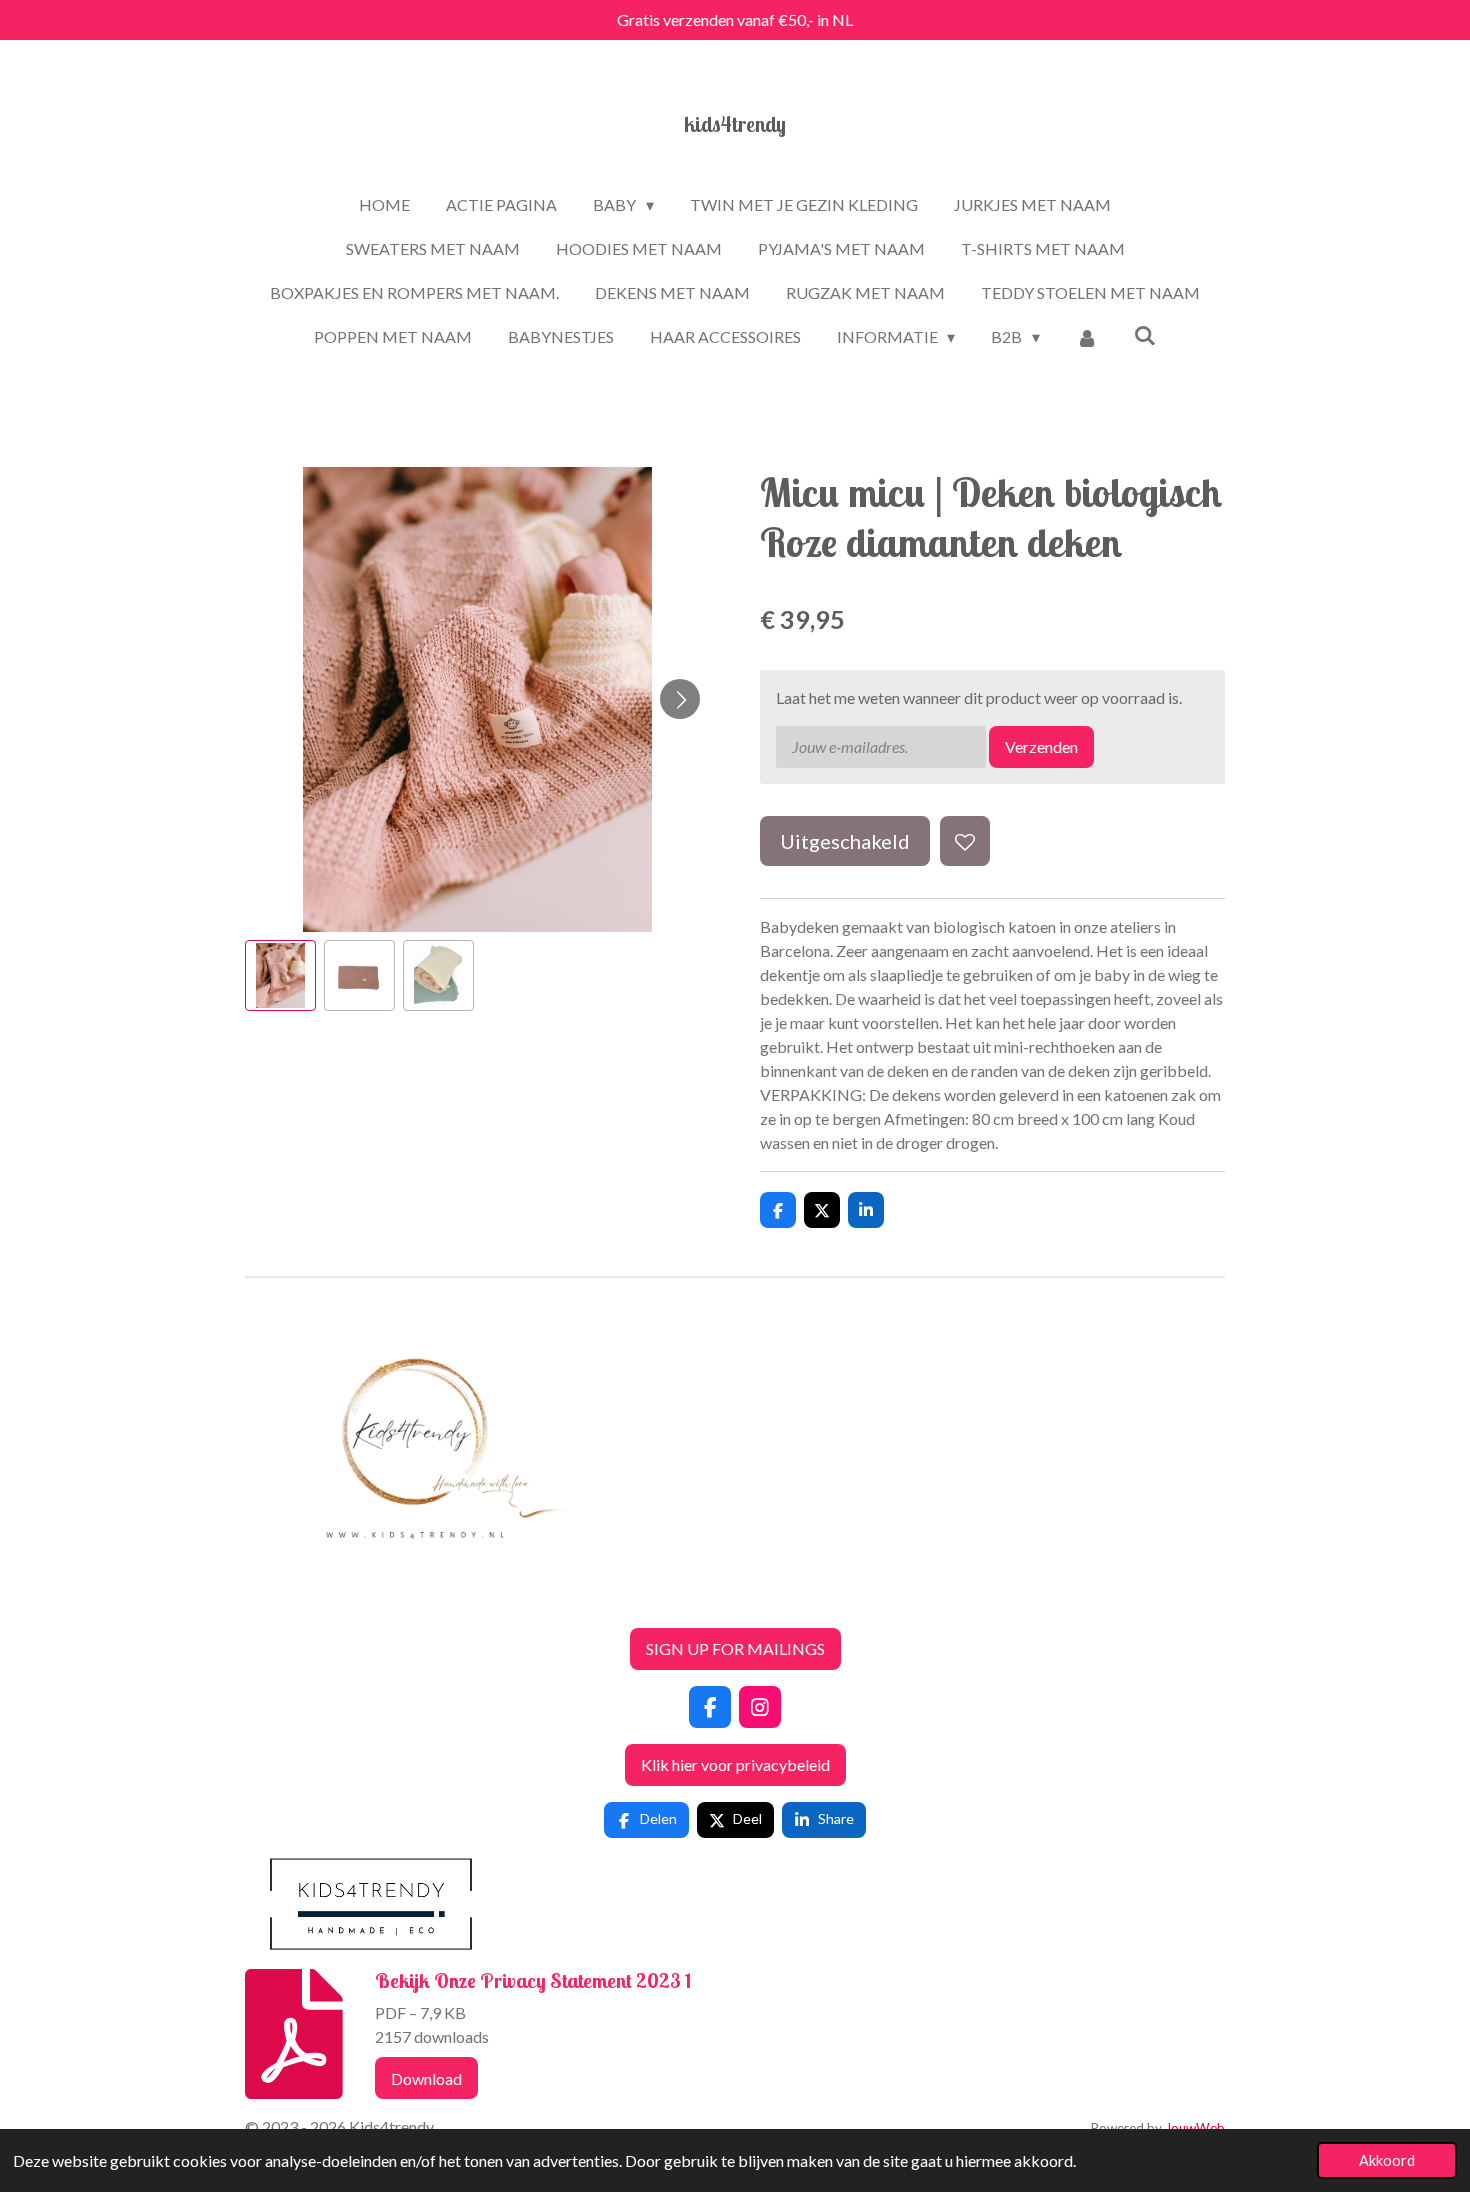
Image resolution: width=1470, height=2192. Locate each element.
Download (426, 2078)
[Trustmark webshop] (261, 1599)
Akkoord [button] (1387, 2160)
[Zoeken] (1145, 334)
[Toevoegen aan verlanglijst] (965, 841)
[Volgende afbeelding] (680, 699)
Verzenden (1041, 746)
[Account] (1087, 337)
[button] (280, 975)
